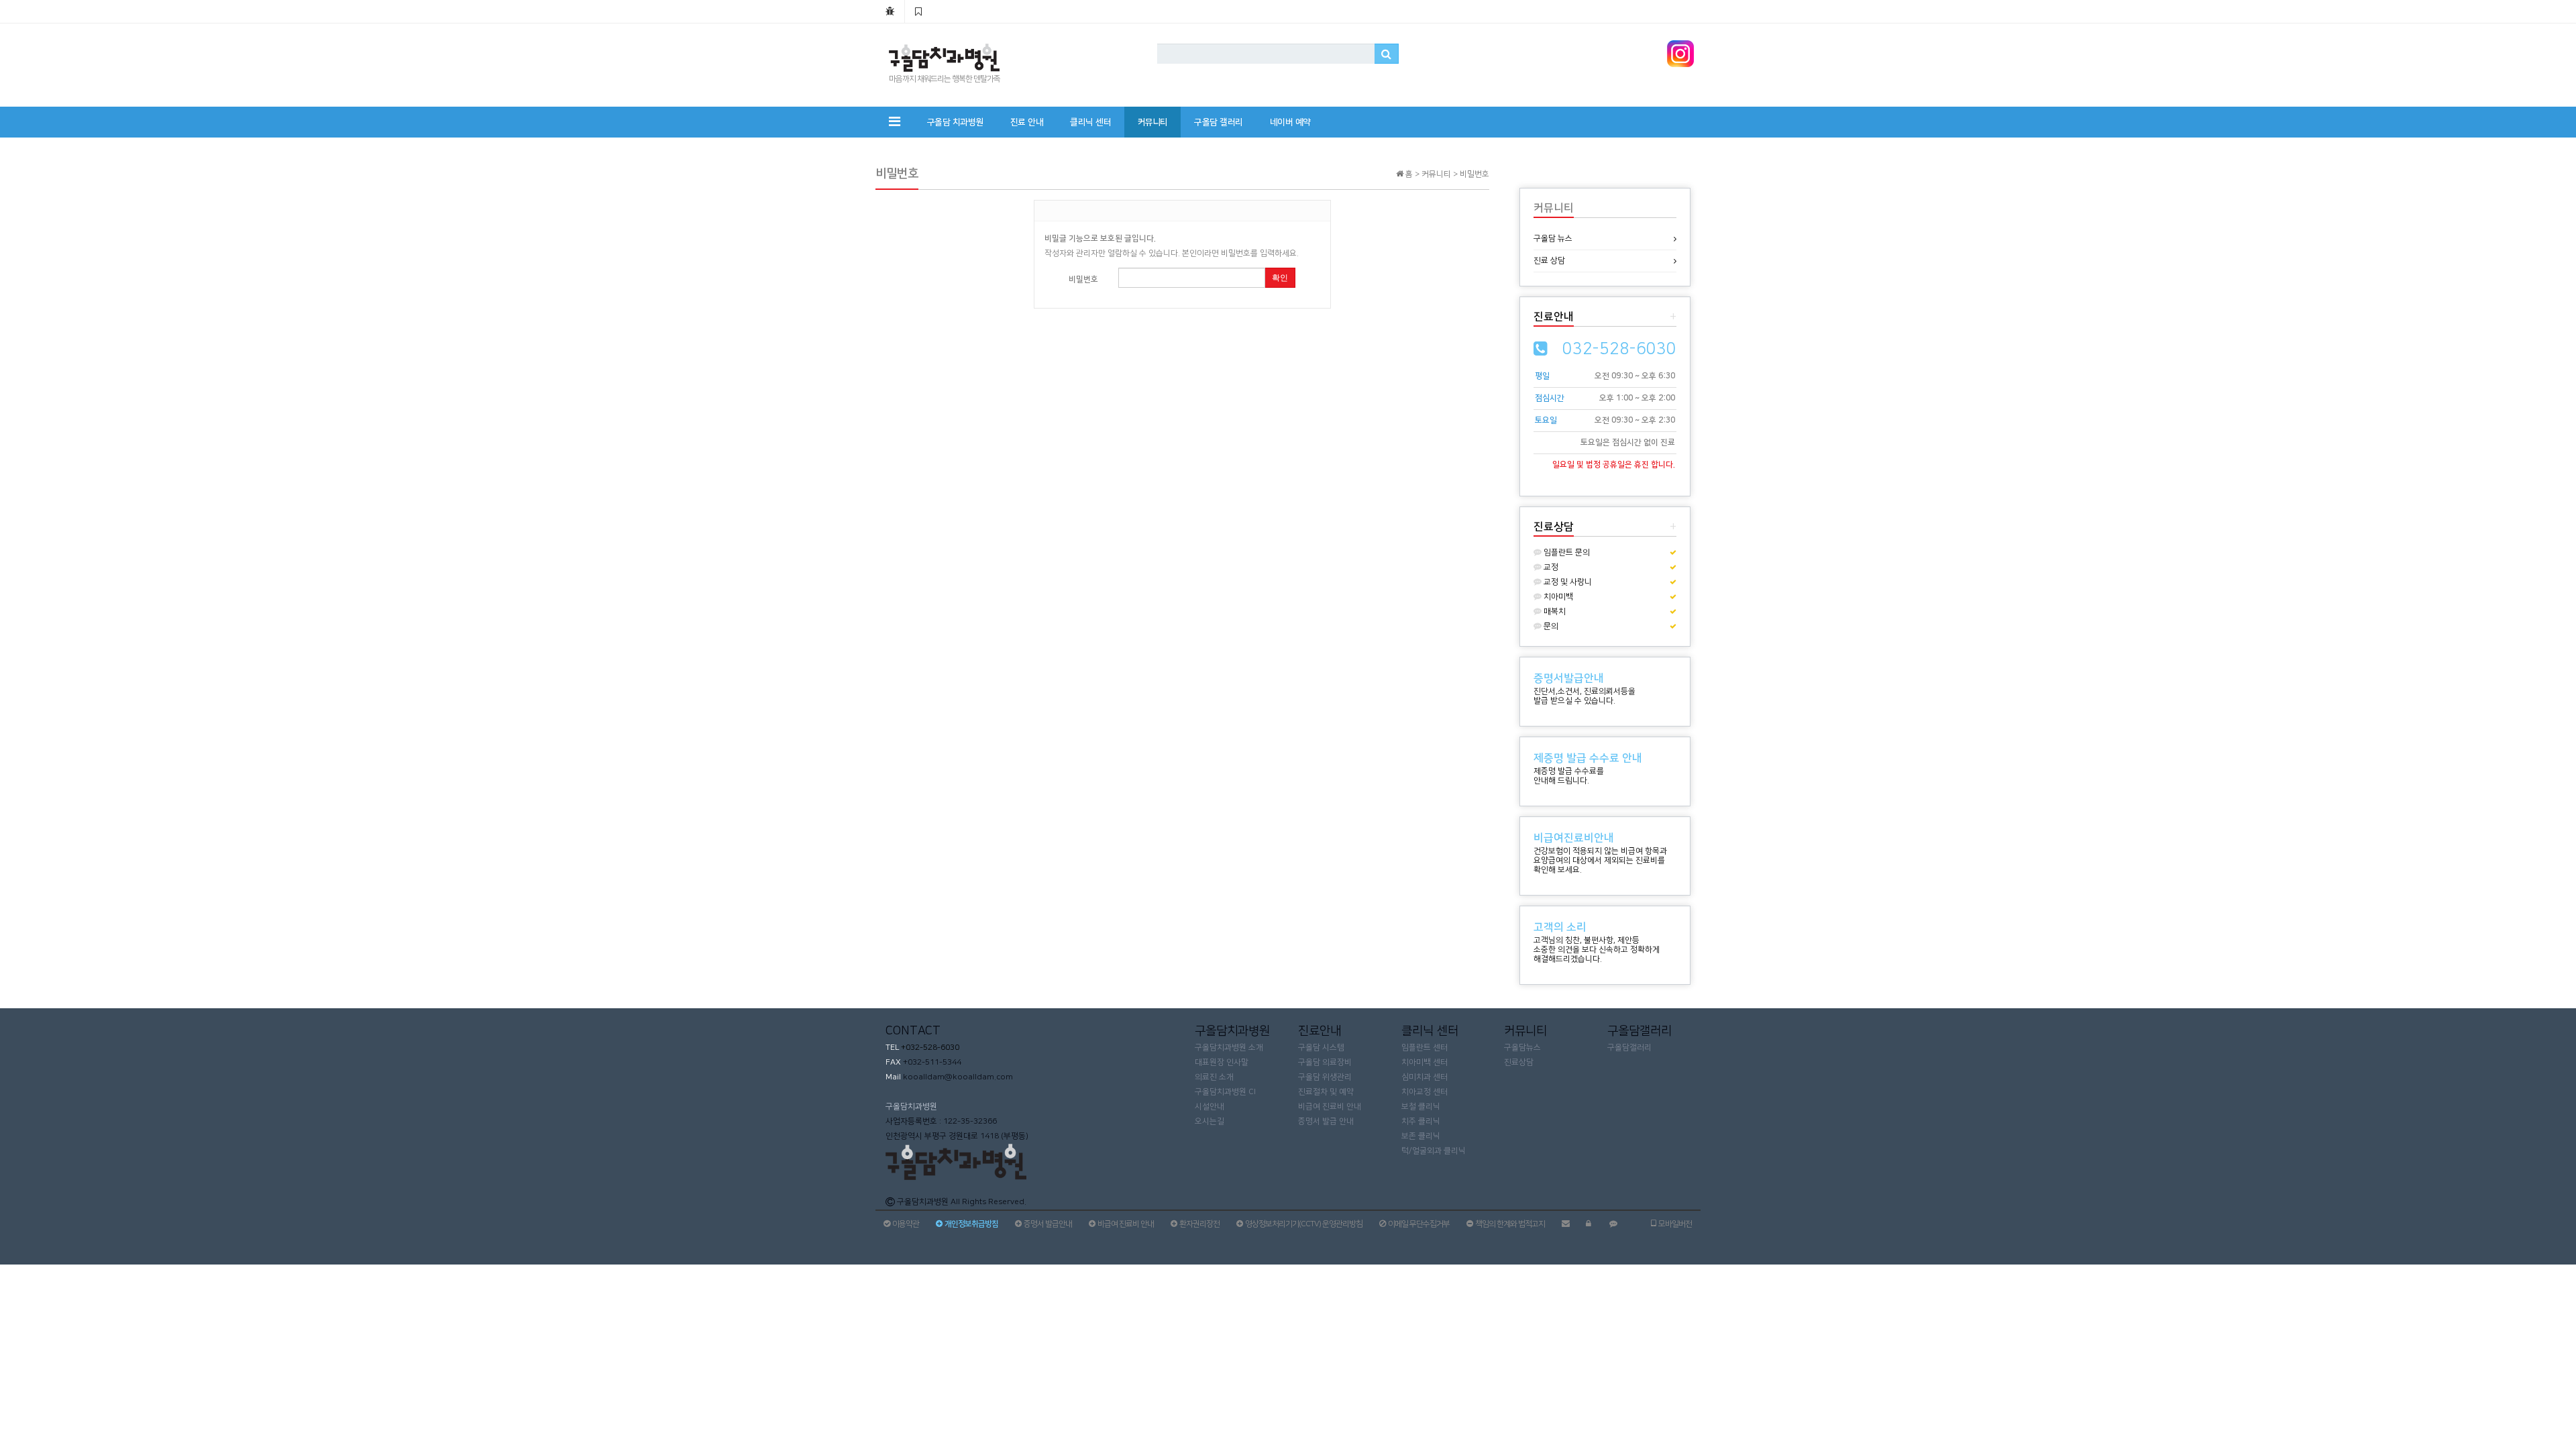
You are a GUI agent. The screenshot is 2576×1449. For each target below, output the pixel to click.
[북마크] (918, 11)
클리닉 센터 (1090, 122)
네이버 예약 (1290, 122)
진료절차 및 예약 (1326, 1092)
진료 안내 (1027, 122)
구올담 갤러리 (1219, 122)
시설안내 (1210, 1107)
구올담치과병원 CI (1225, 1092)
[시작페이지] (890, 11)
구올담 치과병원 (955, 122)
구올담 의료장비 (1325, 1062)
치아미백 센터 (1425, 1062)
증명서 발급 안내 (1326, 1121)
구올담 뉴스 (1553, 238)
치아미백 (1557, 597)
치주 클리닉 (1421, 1121)
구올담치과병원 (911, 1107)
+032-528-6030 (929, 1048)
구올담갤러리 (1629, 1048)
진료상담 (1519, 1062)
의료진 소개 (1214, 1077)
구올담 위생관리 (1325, 1077)
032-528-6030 (1619, 349)
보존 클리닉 (1421, 1136)
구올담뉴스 (1522, 1048)
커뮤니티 (1152, 122)
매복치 (1554, 611)
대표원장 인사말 (1222, 1062)
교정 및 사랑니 (1567, 582)
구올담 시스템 (1321, 1048)
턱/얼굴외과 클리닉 (1434, 1151)
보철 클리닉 (1421, 1107)
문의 (1550, 626)
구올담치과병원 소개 (1229, 1048)
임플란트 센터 (1425, 1048)
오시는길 (1210, 1121)
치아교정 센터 (1425, 1092)
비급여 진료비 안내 (1330, 1107)
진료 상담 (1549, 261)
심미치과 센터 (1425, 1077)
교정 (1550, 567)
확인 (1280, 278)
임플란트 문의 (1566, 552)
